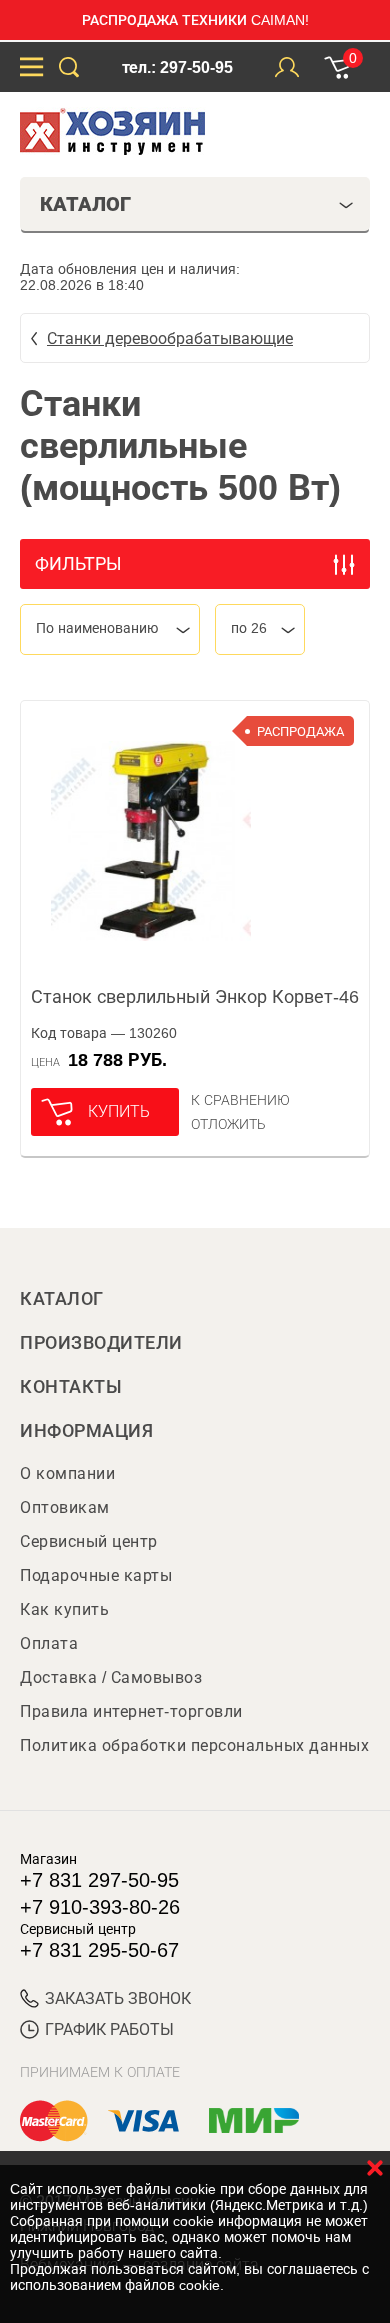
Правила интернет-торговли (131, 1711)
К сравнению (240, 1100)
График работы (109, 2029)
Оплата (49, 1643)
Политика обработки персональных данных (194, 1745)
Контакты (71, 1387)
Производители (101, 1343)
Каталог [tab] (85, 204)
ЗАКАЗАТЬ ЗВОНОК (118, 1998)
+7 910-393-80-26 (100, 1907)
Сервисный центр (89, 1541)
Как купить (64, 1609)
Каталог (62, 1299)
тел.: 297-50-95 (177, 67)
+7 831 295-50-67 (99, 1950)
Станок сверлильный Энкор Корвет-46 (195, 997)
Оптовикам (65, 1507)
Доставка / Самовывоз (111, 1677)
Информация (86, 1431)
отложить (228, 1124)
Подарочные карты (96, 1575)
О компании (67, 1473)
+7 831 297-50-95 (99, 1880)
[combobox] (110, 629)
